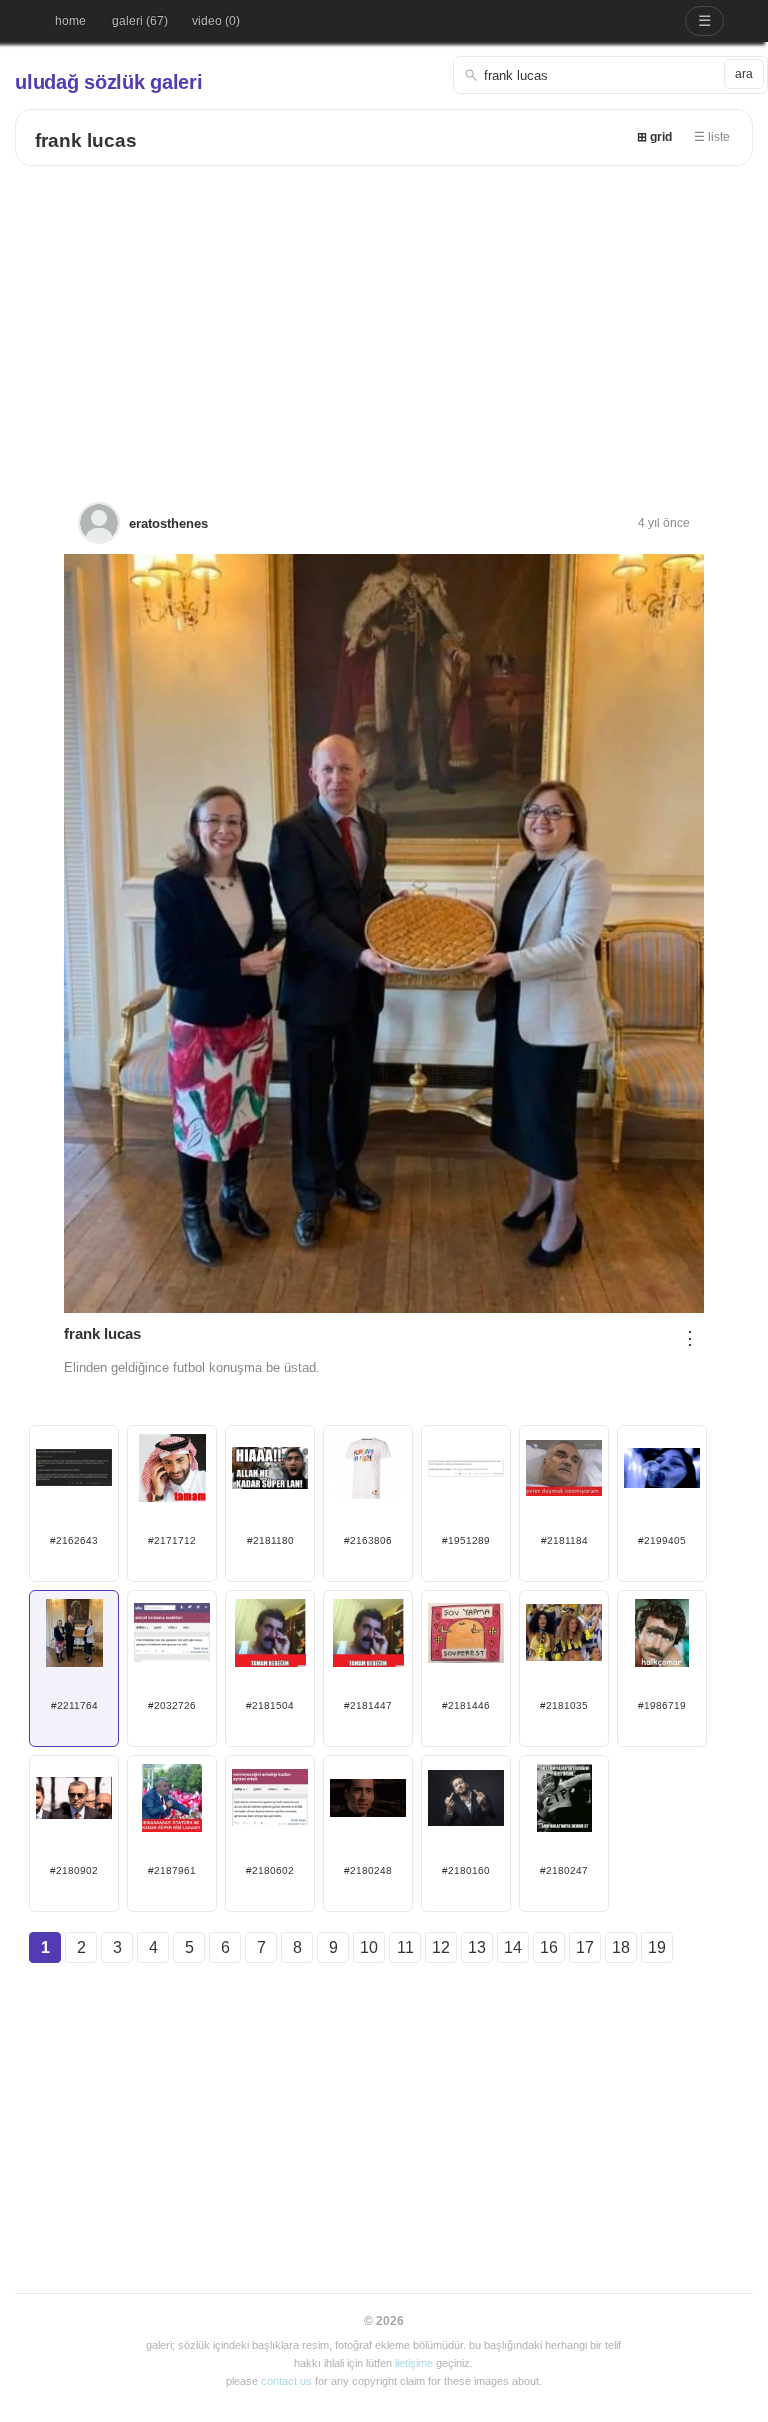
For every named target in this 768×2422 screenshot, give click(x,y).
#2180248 (368, 1870)
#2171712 (172, 1540)
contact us (286, 2381)
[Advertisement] (383, 316)
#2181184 (564, 1540)
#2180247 (564, 1870)
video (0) (216, 21)
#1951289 (466, 1540)
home (70, 21)
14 (513, 1947)
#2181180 (270, 1540)
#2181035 (564, 1705)
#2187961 (172, 1870)
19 (657, 1947)
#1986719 (662, 1705)
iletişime (414, 2363)
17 (585, 1947)
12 (441, 1947)
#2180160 (466, 1870)
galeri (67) (140, 21)
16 (549, 1947)
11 (405, 1947)
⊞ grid (654, 137)
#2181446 (466, 1705)
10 (369, 1947)
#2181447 (368, 1705)
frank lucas (86, 140)
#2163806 (368, 1540)
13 (477, 1947)
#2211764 (74, 1705)
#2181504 (270, 1705)
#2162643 (74, 1540)
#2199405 (662, 1540)
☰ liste (712, 137)
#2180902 (74, 1870)
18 (621, 1947)
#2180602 (270, 1870)
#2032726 (172, 1705)
